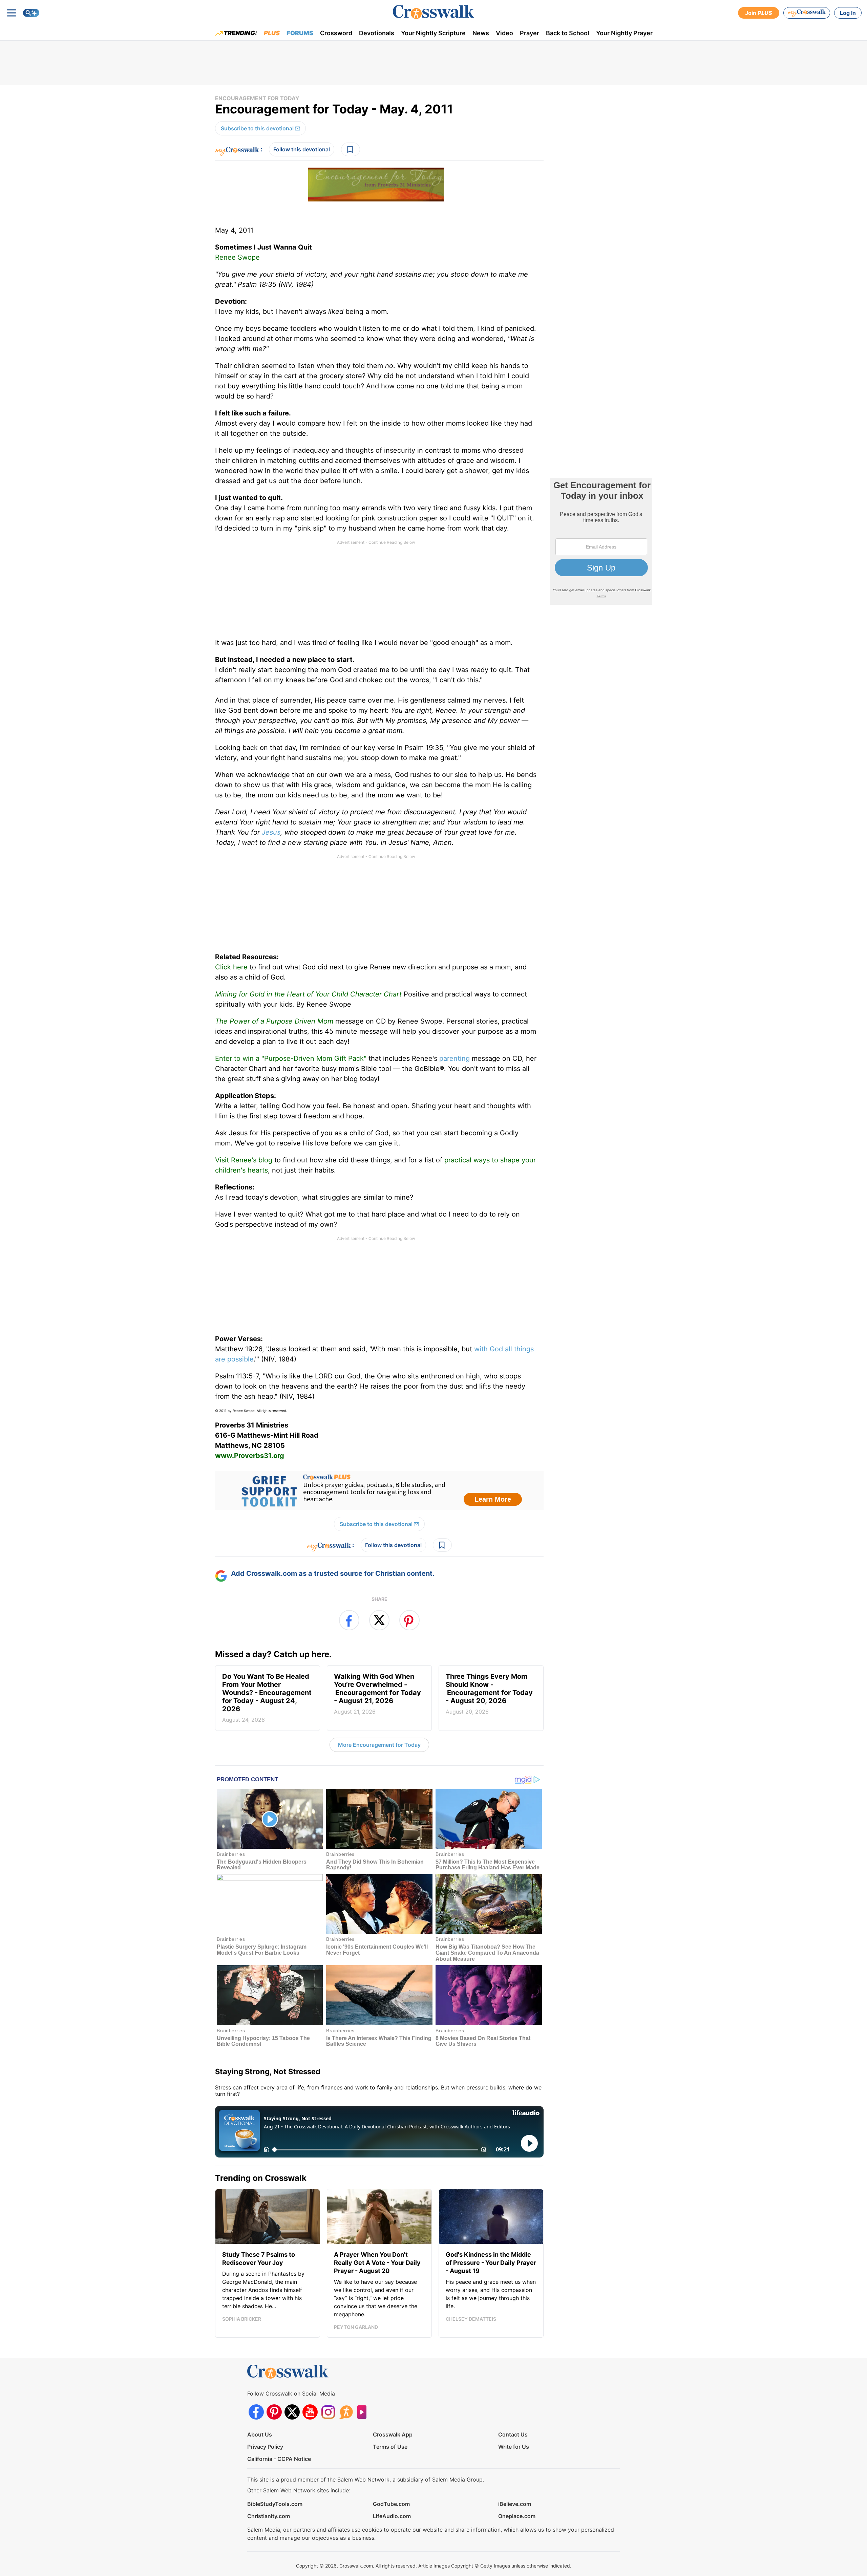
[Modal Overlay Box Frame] (433, 1288)
